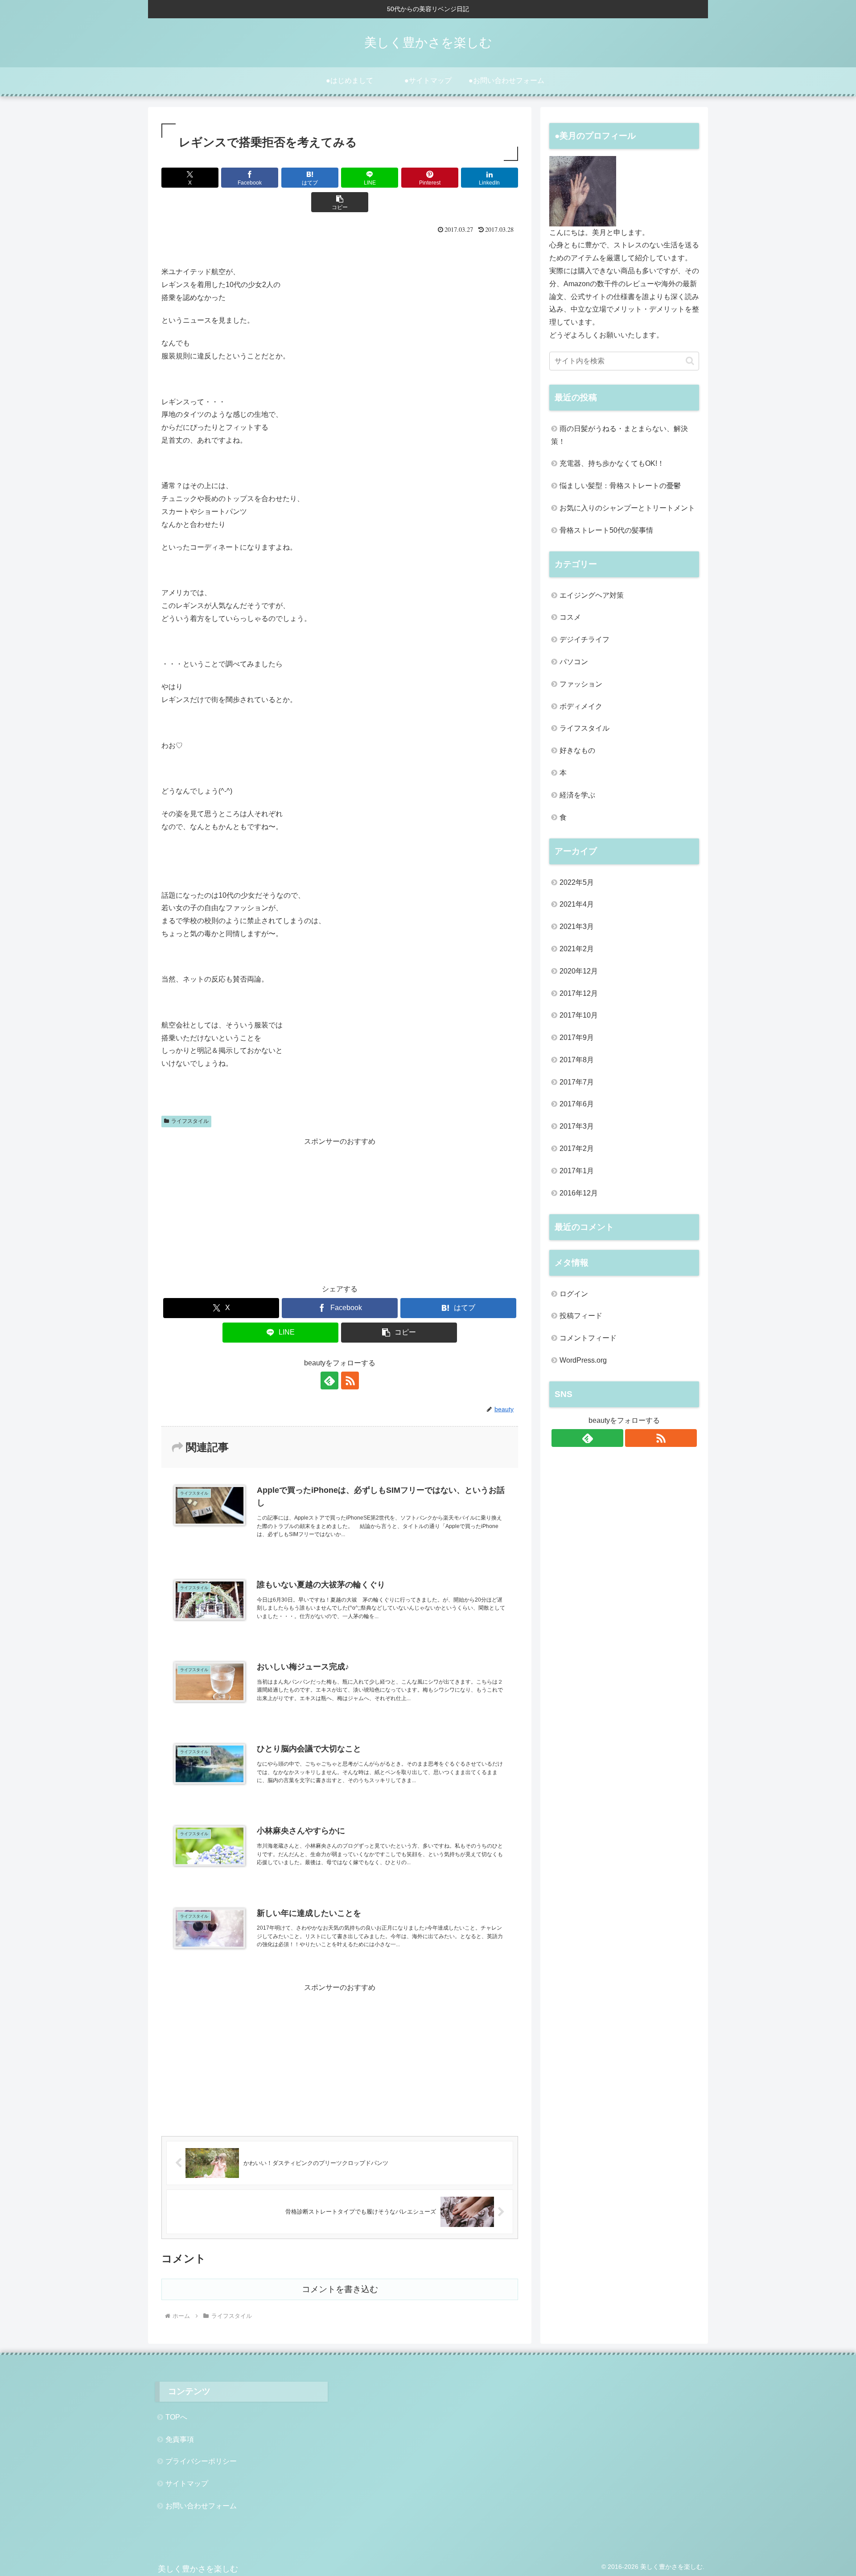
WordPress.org (583, 1360)
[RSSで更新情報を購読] (350, 1380)
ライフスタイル (190, 1121)
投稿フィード (581, 1316)
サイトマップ (187, 2484)
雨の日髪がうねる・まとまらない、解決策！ (619, 435)
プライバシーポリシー (201, 2461)
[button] (340, 202)
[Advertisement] (340, 1211)
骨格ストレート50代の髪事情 (606, 530)
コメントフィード (588, 1338)
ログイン (574, 1294)
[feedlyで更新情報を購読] (329, 1380)
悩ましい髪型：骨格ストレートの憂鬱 (620, 486)
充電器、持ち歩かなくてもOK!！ (612, 463)
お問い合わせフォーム (201, 2506)
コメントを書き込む (340, 2289)
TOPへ (176, 2417)
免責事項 (180, 2439)
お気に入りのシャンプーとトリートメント (627, 508)
